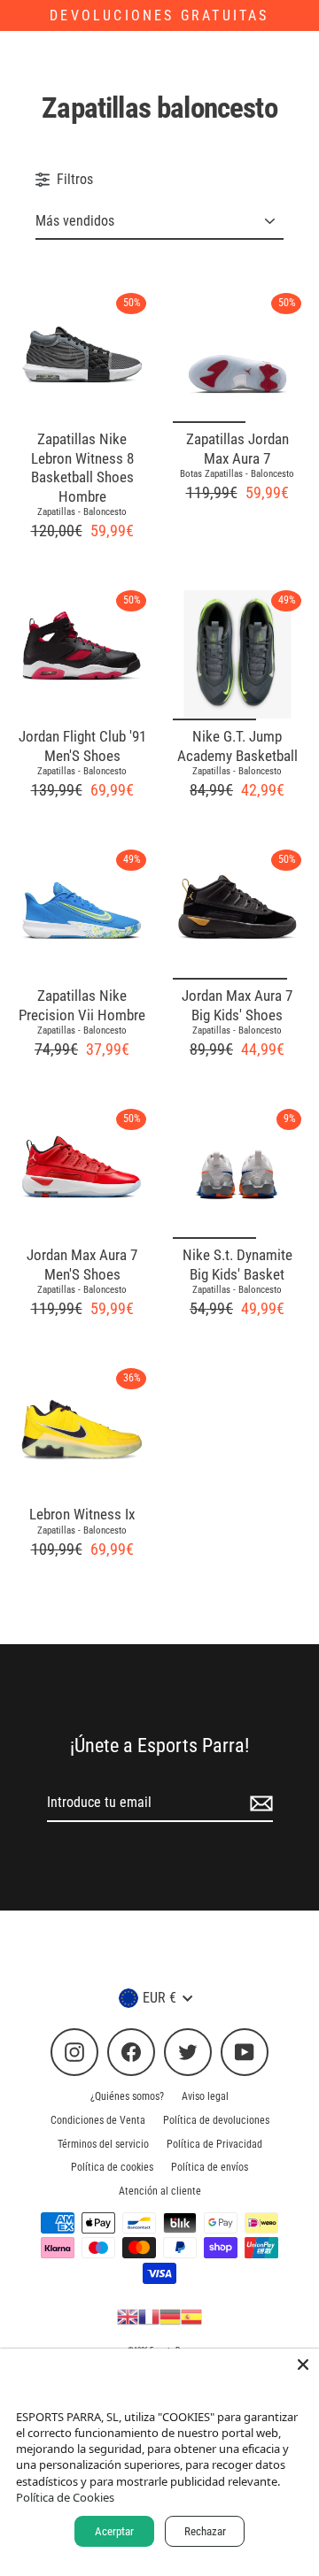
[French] (149, 2316)
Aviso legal (205, 2096)
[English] (128, 2316)
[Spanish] (191, 2316)
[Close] (303, 2365)
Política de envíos (210, 2167)
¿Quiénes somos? (127, 2096)
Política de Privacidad (214, 2144)
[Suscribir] (259, 1803)
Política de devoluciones (216, 2120)
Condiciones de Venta (98, 2120)
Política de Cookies (65, 2497)
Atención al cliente (160, 2191)
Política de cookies (112, 2167)
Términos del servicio (103, 2144)
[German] (170, 2316)
